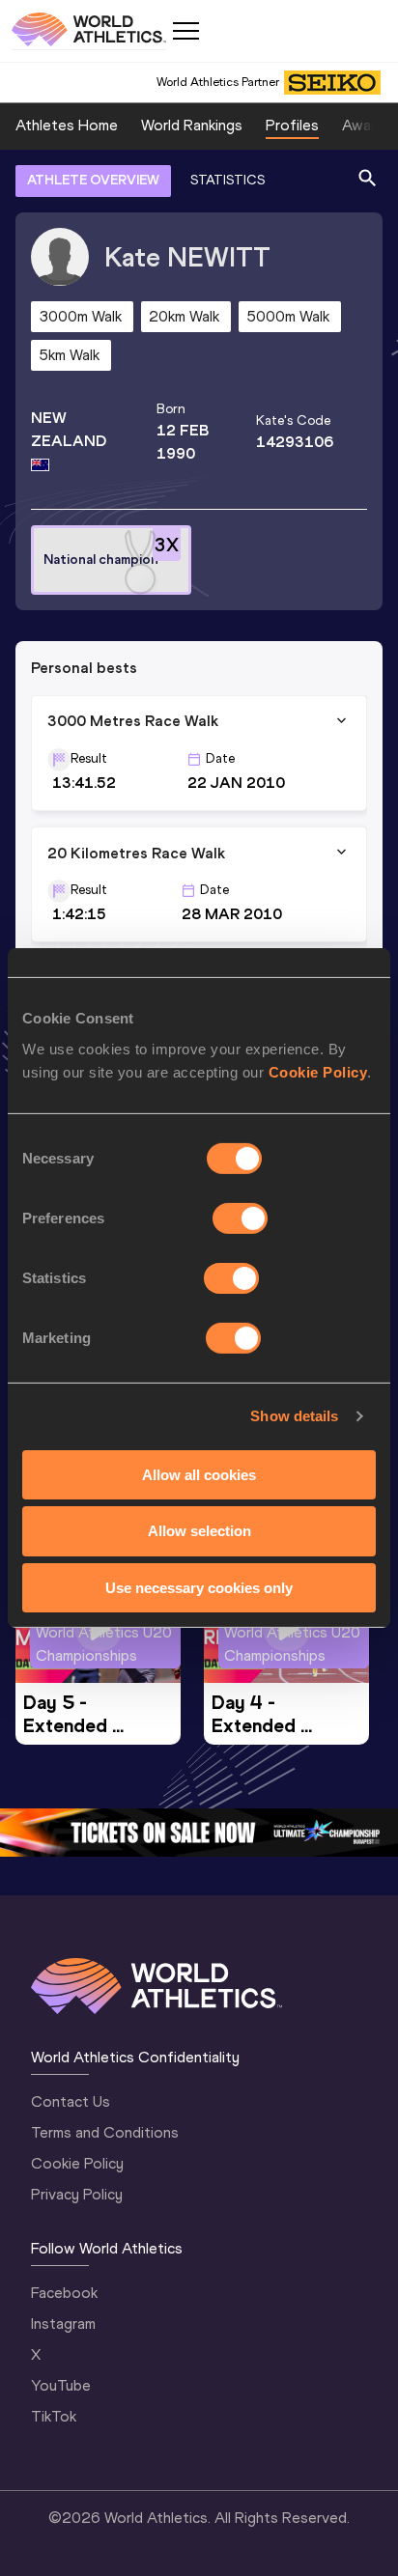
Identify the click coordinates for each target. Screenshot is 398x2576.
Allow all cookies (199, 1474)
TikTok (54, 2416)
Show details (294, 1416)
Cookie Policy (318, 1071)
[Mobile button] (185, 31)
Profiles (292, 125)
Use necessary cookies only (199, 1588)
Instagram (63, 2324)
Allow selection (199, 1531)
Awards (367, 125)
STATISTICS (227, 180)
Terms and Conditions (105, 2132)
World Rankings (192, 125)
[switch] (240, 1218)
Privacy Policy (77, 2194)
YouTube (61, 2385)
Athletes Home (67, 125)
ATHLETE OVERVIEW (93, 180)
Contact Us (71, 2101)
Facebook (64, 2293)
